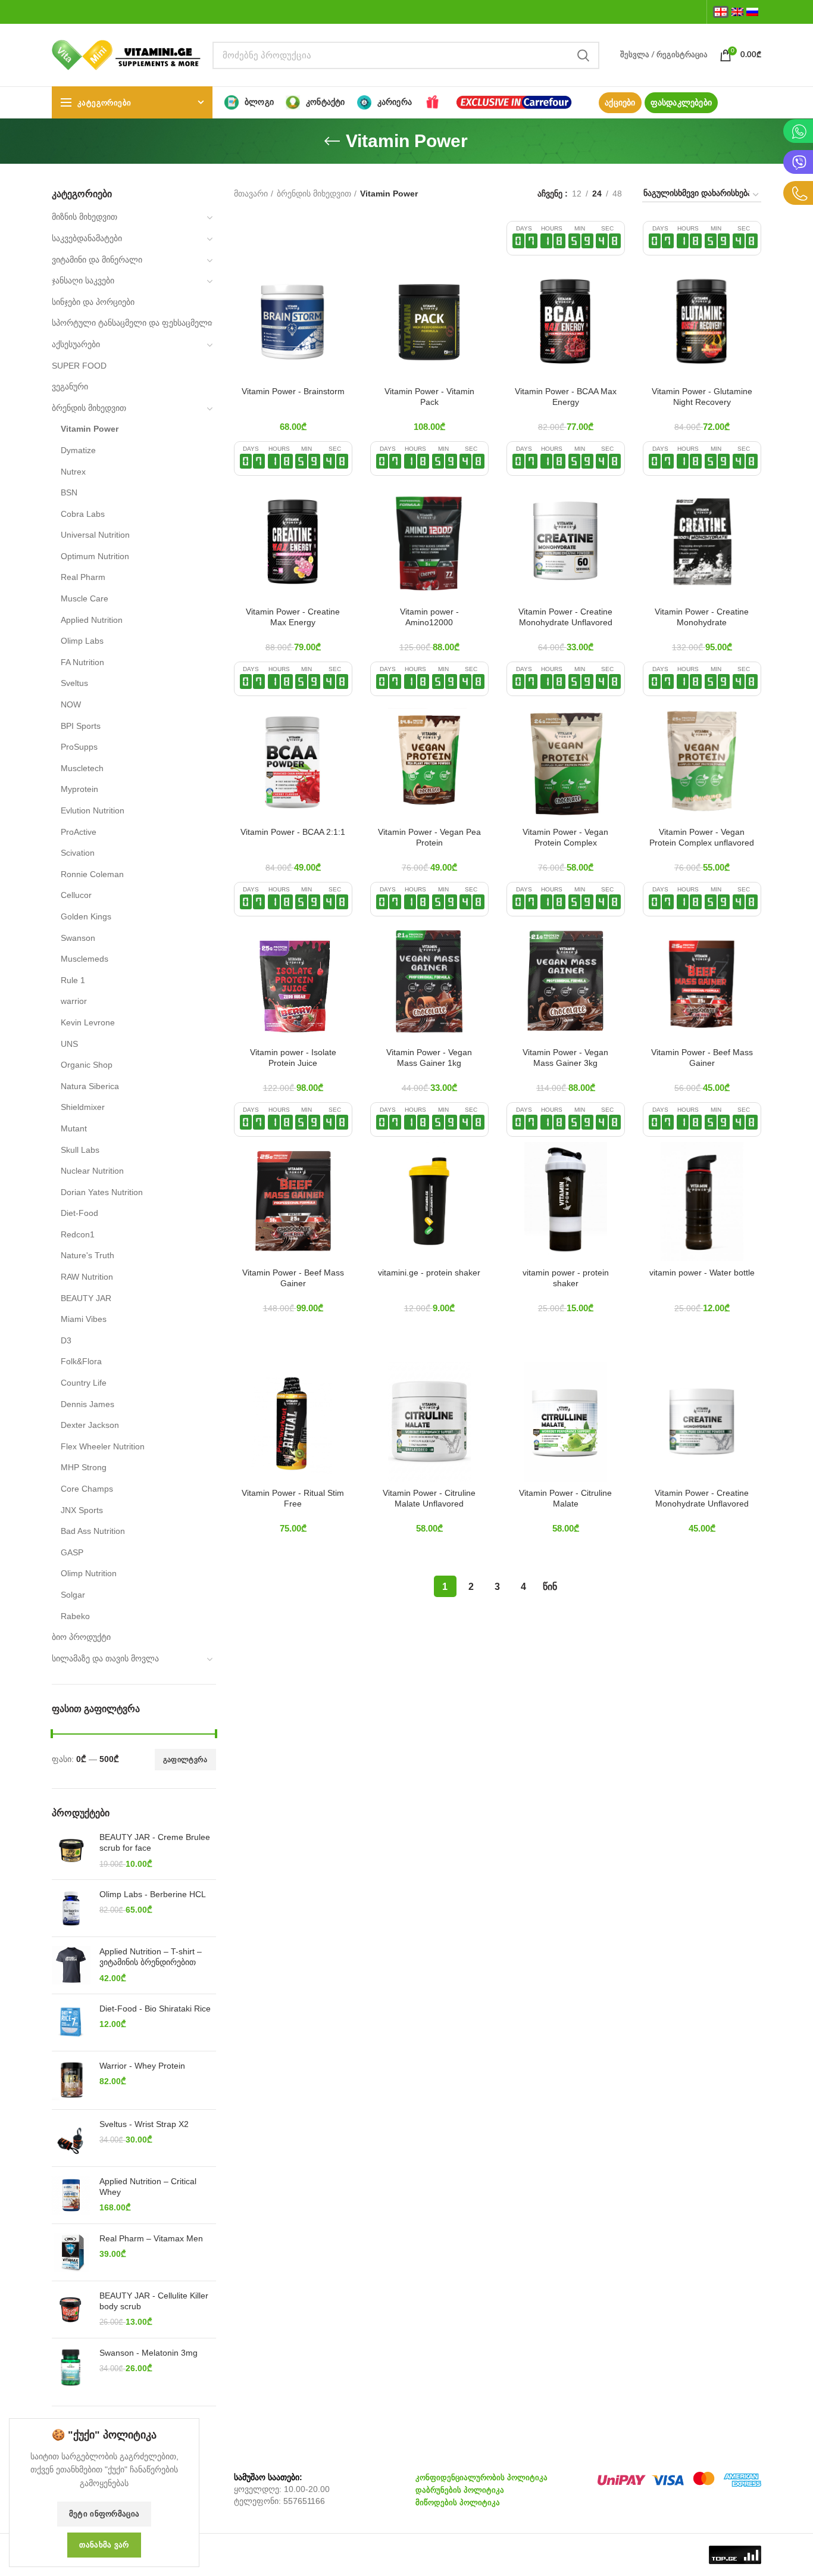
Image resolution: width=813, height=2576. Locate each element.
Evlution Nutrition (93, 810)
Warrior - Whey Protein (142, 2066)
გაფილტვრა (185, 1760)
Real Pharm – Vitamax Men (151, 2238)
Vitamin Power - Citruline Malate (565, 1498)
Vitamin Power (90, 429)
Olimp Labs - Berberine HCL (153, 1894)
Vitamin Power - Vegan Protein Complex (565, 837)
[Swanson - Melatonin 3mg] (71, 2368)
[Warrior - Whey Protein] (71, 2080)
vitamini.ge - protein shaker (429, 1273)
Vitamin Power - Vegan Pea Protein (429, 837)
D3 (66, 1340)
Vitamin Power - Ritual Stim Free (293, 1498)
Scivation (78, 853)
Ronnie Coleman (92, 874)
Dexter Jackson (90, 1425)
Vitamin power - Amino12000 (429, 617)
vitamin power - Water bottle (702, 1273)
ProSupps (79, 747)
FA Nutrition (82, 662)
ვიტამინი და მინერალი (97, 260)
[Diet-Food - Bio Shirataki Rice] (71, 2023)
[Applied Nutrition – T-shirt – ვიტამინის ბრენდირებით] (71, 1965)
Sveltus (74, 683)
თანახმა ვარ (104, 2545)
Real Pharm (83, 577)
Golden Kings (86, 916)
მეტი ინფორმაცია (104, 2514)
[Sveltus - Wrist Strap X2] (71, 2138)
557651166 (304, 2501)
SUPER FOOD (79, 366)
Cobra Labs (83, 514)
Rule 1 (73, 980)
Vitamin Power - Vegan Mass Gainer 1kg (429, 1058)
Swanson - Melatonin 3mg (148, 2353)
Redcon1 (78, 1234)
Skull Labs (80, 1150)
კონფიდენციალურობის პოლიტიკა (481, 2477)
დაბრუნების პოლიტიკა (460, 2490)
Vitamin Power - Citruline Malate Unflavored (429, 1498)
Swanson (78, 938)
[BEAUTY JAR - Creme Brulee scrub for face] (71, 1851)
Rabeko (75, 1616)
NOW (71, 704)
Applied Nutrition (92, 620)
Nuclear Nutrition (92, 1171)
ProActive (79, 832)
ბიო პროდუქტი (81, 1637)
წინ (550, 1587)
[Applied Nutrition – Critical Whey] (71, 2195)
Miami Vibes (84, 1319)
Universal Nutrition (95, 535)
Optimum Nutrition (95, 556)
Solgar (73, 1595)
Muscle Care (85, 598)
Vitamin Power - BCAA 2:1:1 (293, 832)
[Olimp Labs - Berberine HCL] (71, 1908)
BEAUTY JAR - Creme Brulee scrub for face (155, 1842)
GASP (72, 1552)
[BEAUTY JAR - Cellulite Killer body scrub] (71, 2310)
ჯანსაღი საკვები (83, 280)
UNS (69, 1044)
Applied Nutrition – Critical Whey (148, 2187)
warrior (74, 1001)
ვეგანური (70, 386)
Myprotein (79, 789)
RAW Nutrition (87, 1277)
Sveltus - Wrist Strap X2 (144, 2124)
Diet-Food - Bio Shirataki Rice (155, 2009)
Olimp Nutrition (89, 1573)
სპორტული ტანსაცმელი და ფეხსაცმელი (132, 323)
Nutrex (73, 472)
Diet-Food (79, 1213)
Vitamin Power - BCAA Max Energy (566, 397)
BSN (69, 492)
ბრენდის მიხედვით (89, 408)
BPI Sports (81, 726)
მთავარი (251, 194)
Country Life (84, 1383)
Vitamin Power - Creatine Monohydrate (702, 617)
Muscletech (82, 768)
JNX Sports (82, 1510)
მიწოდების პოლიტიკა (458, 2502)
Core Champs (87, 1489)
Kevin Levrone (88, 1022)
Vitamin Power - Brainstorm (293, 391)
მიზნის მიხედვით (85, 217)
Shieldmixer (83, 1107)
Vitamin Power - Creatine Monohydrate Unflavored (565, 617)
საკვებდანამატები (87, 238)
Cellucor (76, 895)
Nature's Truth (87, 1255)
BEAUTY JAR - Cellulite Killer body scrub (154, 2301)
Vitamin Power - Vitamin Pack (429, 397)
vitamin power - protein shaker (566, 1278)
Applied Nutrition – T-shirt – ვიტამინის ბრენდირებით (151, 1957)
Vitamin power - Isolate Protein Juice (293, 1058)
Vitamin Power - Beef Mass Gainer (702, 1058)
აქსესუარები (76, 344)
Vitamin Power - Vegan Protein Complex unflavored (702, 837)
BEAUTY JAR (86, 1298)
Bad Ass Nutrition (93, 1531)
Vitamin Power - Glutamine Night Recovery (702, 397)
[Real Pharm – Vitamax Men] (71, 2252)
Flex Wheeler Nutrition (103, 1446)
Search (583, 55)
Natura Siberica (90, 1086)
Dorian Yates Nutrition (102, 1192)
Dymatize (78, 450)
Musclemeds (85, 959)
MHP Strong (84, 1467)
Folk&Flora (81, 1361)
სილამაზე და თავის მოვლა (105, 1658)
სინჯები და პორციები (93, 302)
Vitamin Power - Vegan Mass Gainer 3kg (565, 1058)
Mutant (74, 1128)
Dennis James (87, 1404)
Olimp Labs (82, 641)
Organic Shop (87, 1065)
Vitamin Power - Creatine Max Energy (293, 617)
